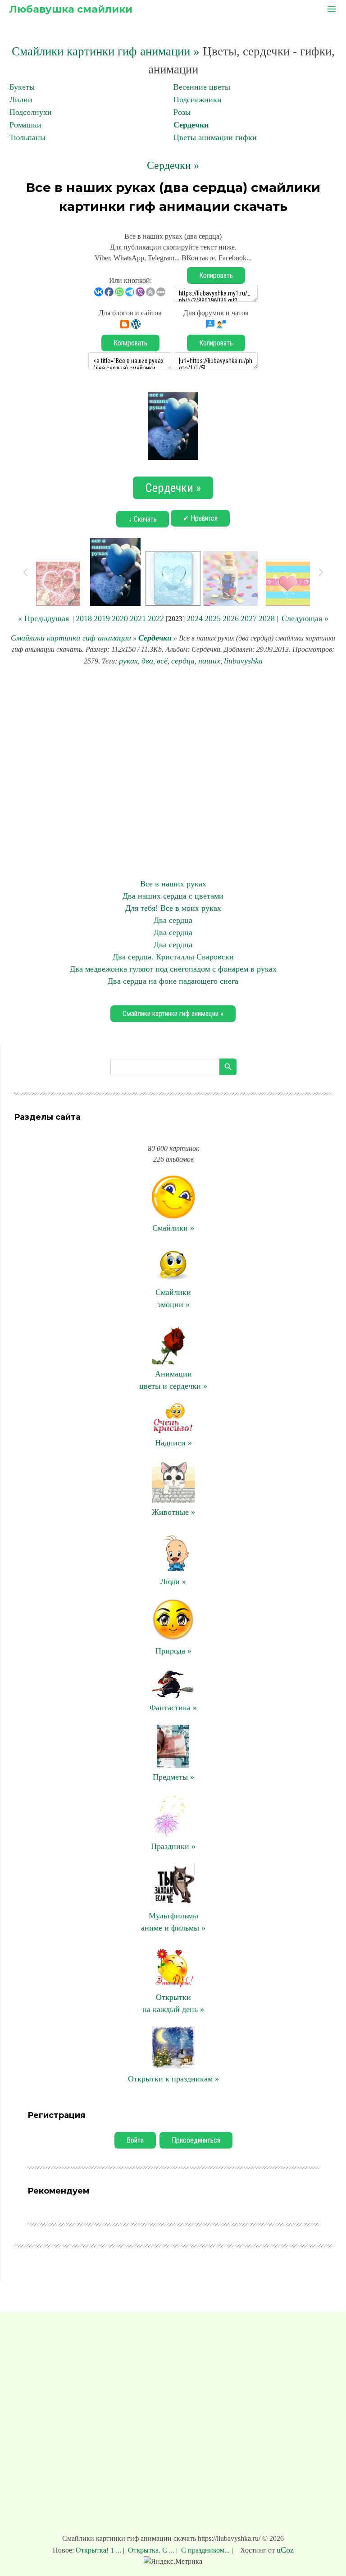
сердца (183, 661)
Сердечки (191, 125)
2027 (249, 618)
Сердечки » (173, 165)
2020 (120, 618)
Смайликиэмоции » (173, 1298)
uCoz (285, 2550)
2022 (156, 618)
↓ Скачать (143, 519)
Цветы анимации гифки (215, 137)
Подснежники (198, 100)
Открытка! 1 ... (99, 2550)
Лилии (21, 100)
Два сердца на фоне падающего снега (173, 981)
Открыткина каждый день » (173, 2003)
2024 (195, 618)
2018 (84, 618)
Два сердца (173, 920)
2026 (231, 618)
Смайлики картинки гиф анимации (71, 638)
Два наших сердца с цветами (173, 896)
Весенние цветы (202, 87)
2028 (267, 618)
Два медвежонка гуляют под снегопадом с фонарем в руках (173, 969)
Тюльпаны (27, 137)
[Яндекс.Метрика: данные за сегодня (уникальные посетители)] (173, 2562)
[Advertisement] (173, 772)
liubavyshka (243, 661)
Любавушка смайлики (71, 9)
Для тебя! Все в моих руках (173, 908)
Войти (135, 2140)
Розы (182, 112)
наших (209, 661)
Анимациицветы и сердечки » (173, 1380)
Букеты (22, 87)
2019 (102, 618)
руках (128, 661)
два (147, 661)
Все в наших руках (173, 884)
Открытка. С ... (151, 2550)
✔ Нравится (200, 518)
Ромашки (25, 125)
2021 (138, 618)
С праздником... (205, 2550)
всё (162, 661)
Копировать (216, 275)
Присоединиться (196, 2140)
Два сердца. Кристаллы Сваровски (173, 957)
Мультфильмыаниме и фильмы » (173, 1922)
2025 (213, 618)
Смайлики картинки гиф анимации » (106, 51)
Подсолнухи (31, 112)
